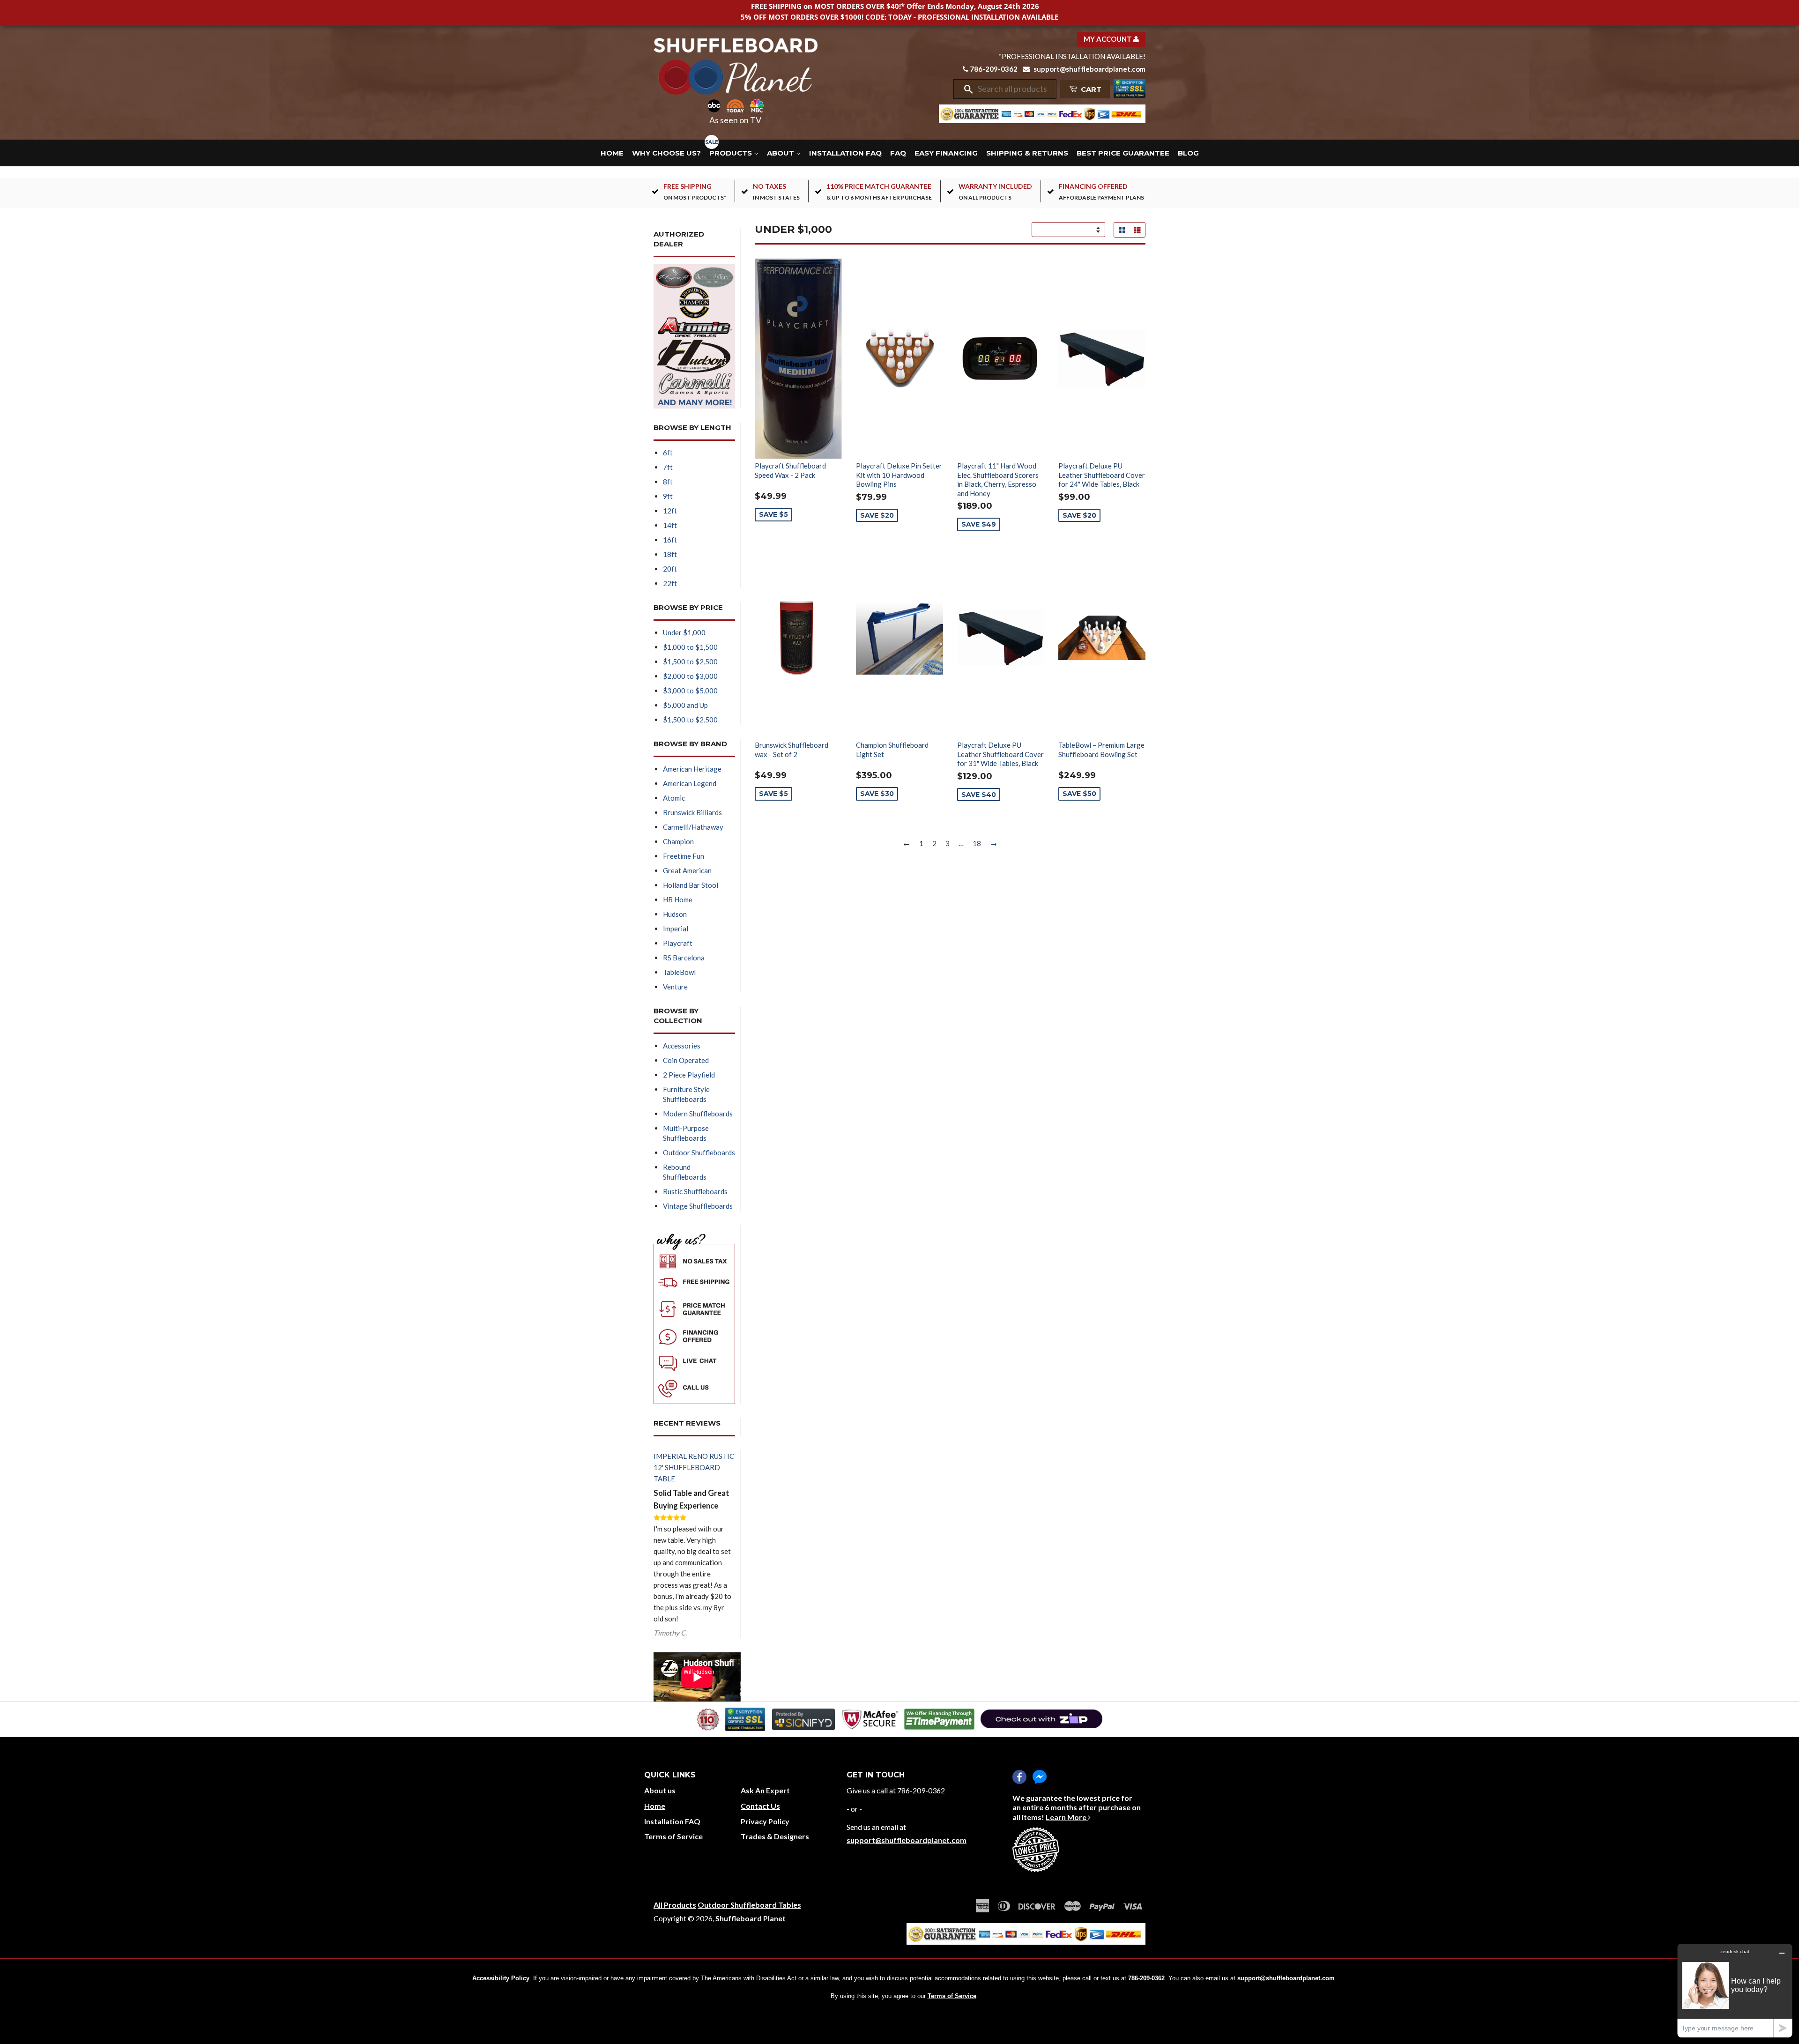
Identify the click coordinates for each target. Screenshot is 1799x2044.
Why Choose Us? (666, 153)
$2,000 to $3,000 (690, 676)
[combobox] (1014, 89)
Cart (1090, 89)
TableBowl (679, 972)
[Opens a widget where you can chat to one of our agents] (1735, 1990)
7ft (668, 467)
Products (732, 153)
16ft (670, 540)
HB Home (678, 899)
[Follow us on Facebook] (1019, 1777)
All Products (675, 1905)
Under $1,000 (684, 632)
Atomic (674, 798)
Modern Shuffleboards (698, 1114)
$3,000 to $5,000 (690, 691)
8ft (668, 482)
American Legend (690, 783)
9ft (668, 496)
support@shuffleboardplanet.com (1089, 69)
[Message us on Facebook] (1040, 1777)
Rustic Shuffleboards (695, 1191)
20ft (670, 569)
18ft (670, 554)
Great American (687, 870)
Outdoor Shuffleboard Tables (749, 1905)
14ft (670, 525)
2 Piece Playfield (689, 1075)
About (781, 153)
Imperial (676, 929)
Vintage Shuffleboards (698, 1206)
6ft (668, 453)
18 (977, 843)
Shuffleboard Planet (751, 1918)
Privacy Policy (765, 1821)
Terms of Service (673, 1836)
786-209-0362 (994, 69)
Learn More (1067, 1817)
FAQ (898, 153)
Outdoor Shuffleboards (699, 1152)
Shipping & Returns (1027, 153)
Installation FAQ (845, 153)
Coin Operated (686, 1060)
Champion (678, 841)
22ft (670, 583)
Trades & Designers (775, 1836)
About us (660, 1790)
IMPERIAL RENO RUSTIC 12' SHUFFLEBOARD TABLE (694, 1467)
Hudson (675, 914)
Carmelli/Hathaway (693, 827)
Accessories (682, 1046)
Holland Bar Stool (691, 885)
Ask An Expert (765, 1790)
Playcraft (678, 943)
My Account (1108, 39)
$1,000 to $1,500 (690, 647)
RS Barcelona (684, 958)
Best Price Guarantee (1123, 153)
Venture (675, 987)
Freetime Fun (684, 856)
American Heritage (692, 769)
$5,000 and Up (685, 705)
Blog (1188, 153)
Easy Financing (946, 153)
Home (612, 153)
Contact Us (760, 1806)
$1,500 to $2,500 (690, 662)
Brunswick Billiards (692, 812)
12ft (670, 511)
